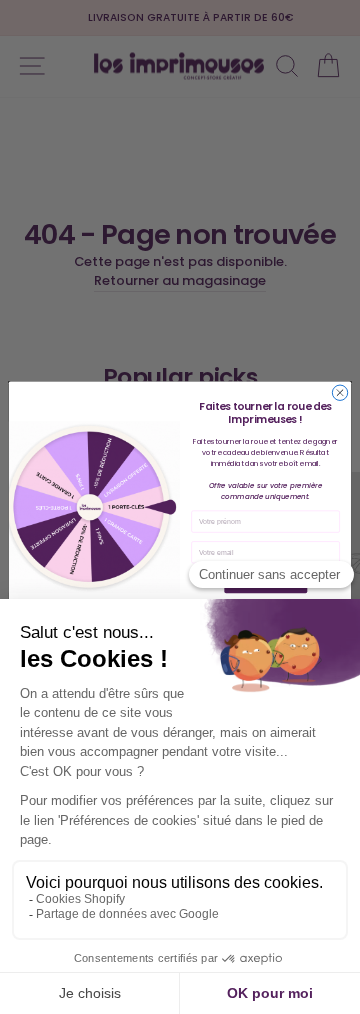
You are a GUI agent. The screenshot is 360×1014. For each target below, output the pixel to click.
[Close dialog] (339, 392)
